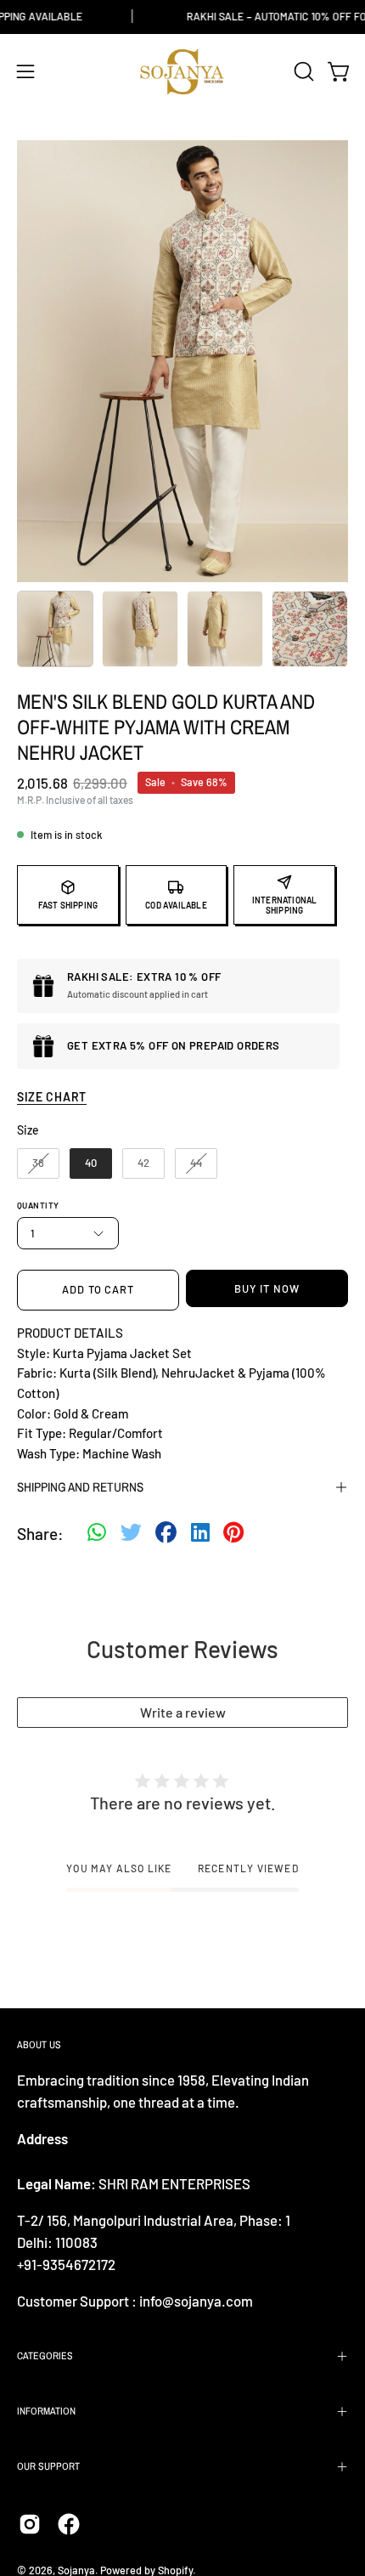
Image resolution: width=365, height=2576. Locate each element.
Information (46, 2411)
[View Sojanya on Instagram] (30, 2524)
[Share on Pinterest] (233, 1534)
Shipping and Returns (80, 1487)
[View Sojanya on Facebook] (69, 2524)
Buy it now (267, 1288)
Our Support (48, 2466)
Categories (45, 2356)
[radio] (38, 1163)
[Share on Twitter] (131, 1534)
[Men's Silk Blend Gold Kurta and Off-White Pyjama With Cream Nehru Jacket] (55, 629)
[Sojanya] (182, 72)
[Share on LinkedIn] (200, 1534)
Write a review (183, 1712)
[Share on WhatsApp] (97, 1534)
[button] (302, 71)
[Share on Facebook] (166, 1534)
